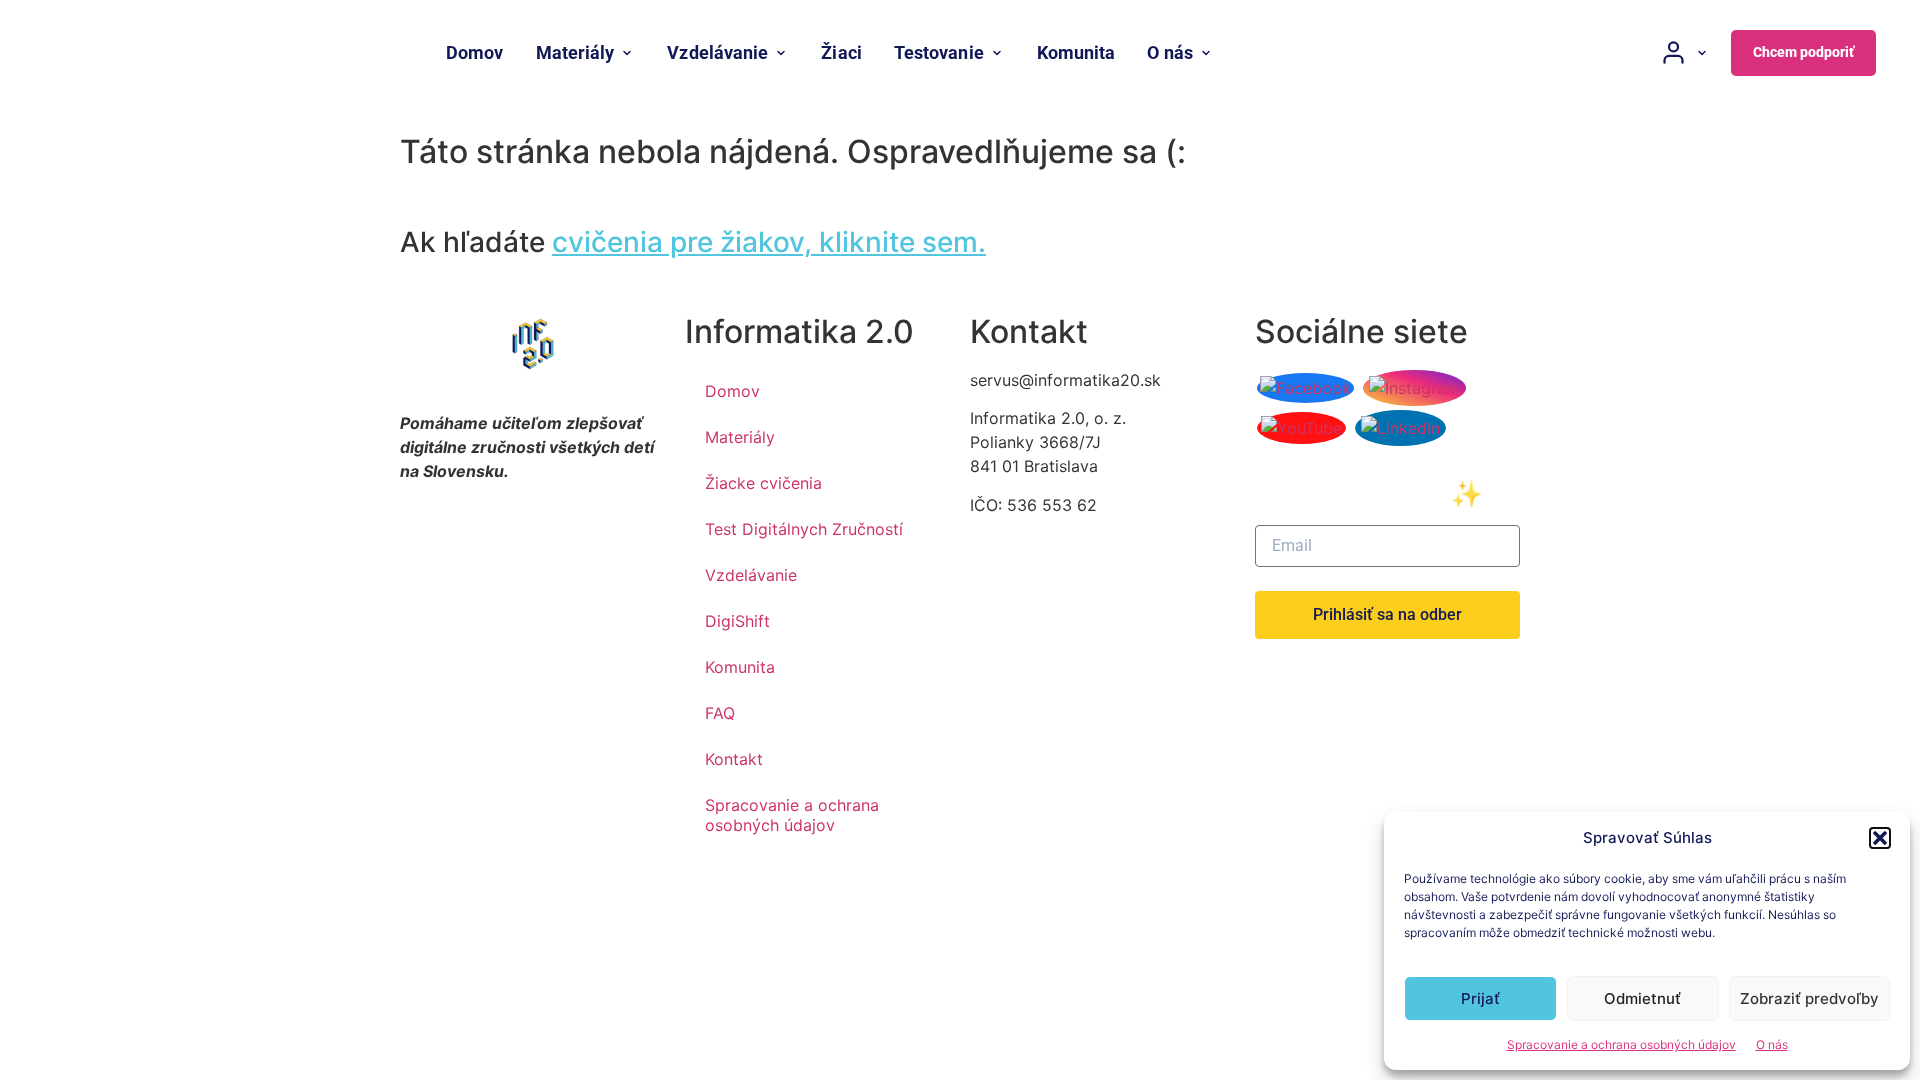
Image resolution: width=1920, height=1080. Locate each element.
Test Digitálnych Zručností (804, 529)
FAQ (720, 713)
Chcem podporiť (1803, 52)
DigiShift (737, 621)
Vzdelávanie (717, 52)
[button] (1880, 838)
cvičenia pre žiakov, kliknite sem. (769, 242)
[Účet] (1684, 52)
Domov (474, 52)
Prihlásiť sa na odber (1387, 614)
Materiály (575, 52)
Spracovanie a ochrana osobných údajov (1621, 1044)
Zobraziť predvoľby (1809, 998)
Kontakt (734, 759)
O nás (1772, 1044)
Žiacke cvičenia (763, 483)
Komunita (1076, 52)
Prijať (1480, 998)
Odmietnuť (1642, 998)
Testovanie (939, 52)
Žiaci (841, 52)
